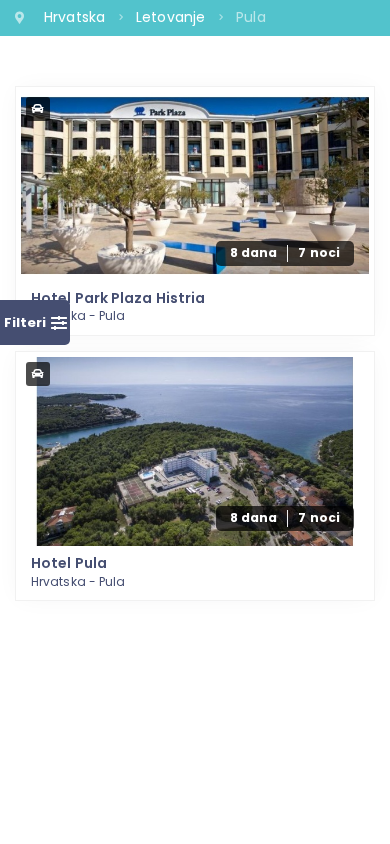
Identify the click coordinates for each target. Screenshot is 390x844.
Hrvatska (76, 17)
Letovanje (172, 17)
